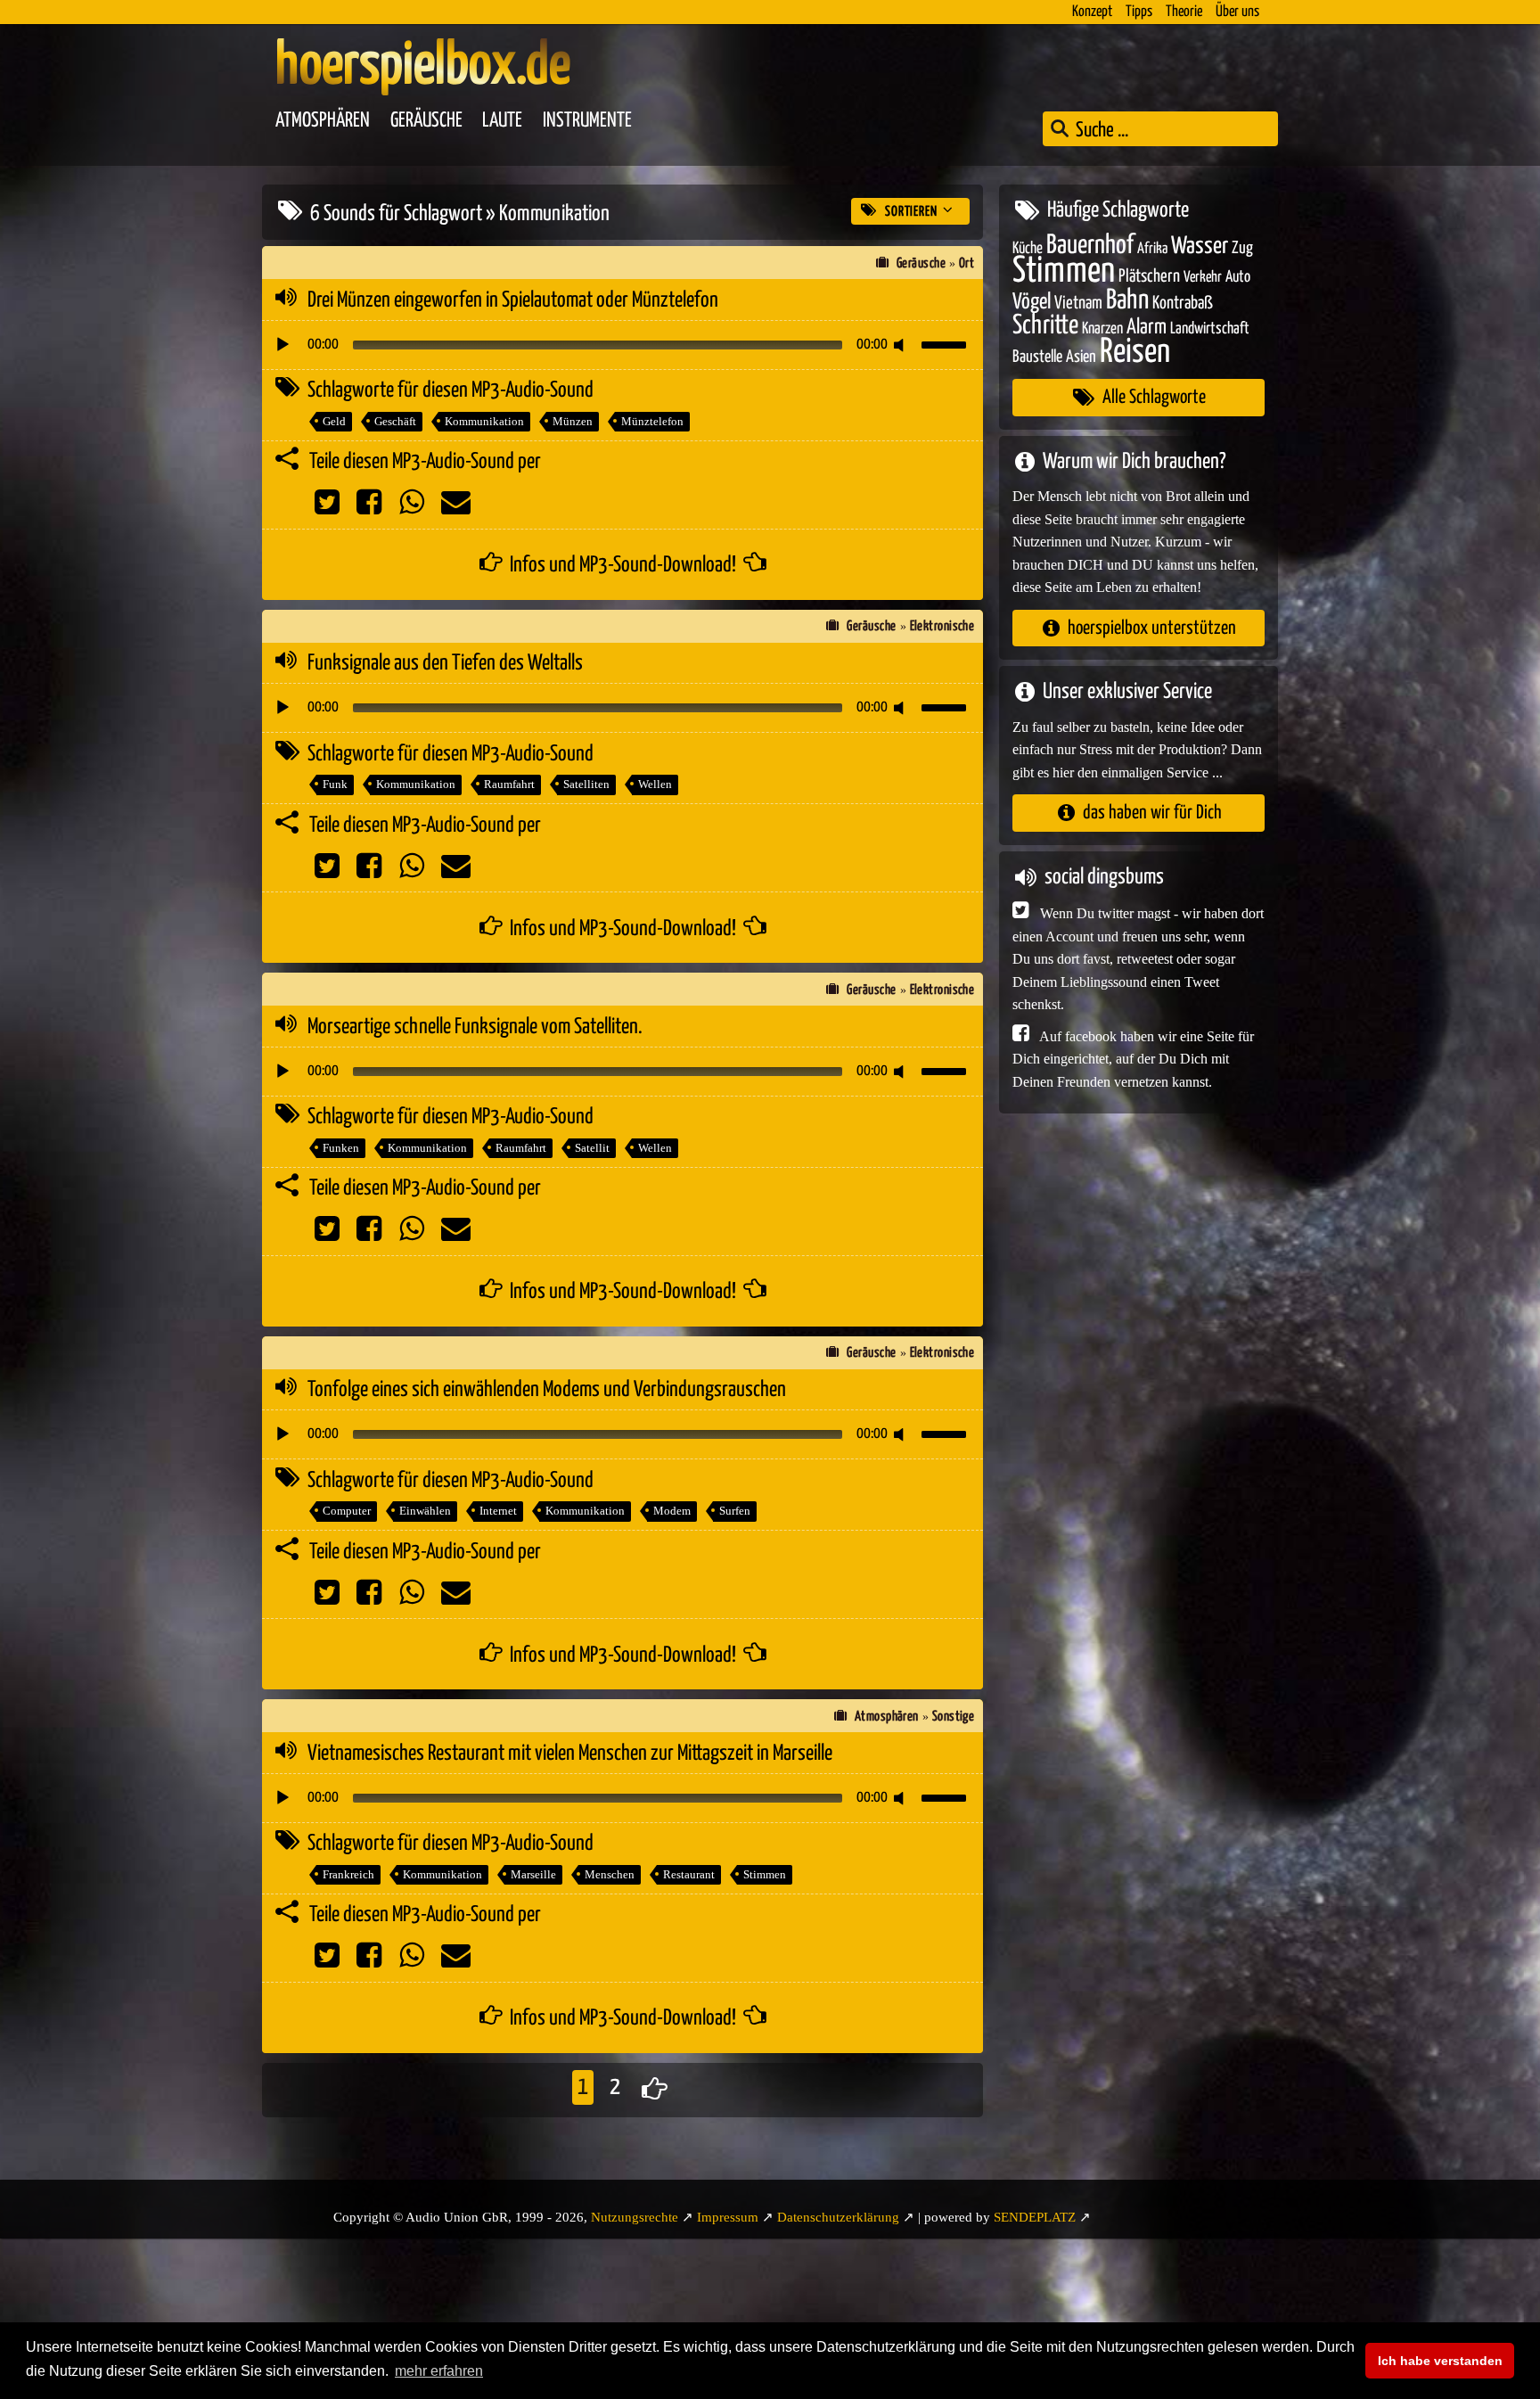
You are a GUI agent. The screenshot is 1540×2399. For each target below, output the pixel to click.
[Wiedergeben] (283, 345)
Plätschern (1149, 277)
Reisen (1135, 352)
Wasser (1200, 246)
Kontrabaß (1183, 303)
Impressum (728, 2217)
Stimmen (765, 1874)
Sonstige (954, 1717)
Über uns (1237, 12)
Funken (341, 1148)
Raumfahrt (509, 784)
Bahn (1127, 300)
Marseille (533, 1874)
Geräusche (426, 121)
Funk (335, 784)
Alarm (1147, 328)
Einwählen (425, 1511)
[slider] (946, 343)
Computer (347, 1511)
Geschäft (395, 421)
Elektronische (942, 626)
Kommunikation (484, 421)
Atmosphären (323, 121)
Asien (1081, 356)
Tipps (1139, 12)
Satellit (592, 1148)
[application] (623, 345)
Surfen (735, 1511)
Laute (502, 121)
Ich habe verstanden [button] (1440, 2361)
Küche (1028, 248)
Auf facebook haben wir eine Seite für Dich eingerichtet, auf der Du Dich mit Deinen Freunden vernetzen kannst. (1133, 1058)
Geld (334, 421)
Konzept (1092, 12)
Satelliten (586, 784)
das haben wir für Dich (1152, 813)
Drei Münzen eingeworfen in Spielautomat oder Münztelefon (513, 300)
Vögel (1032, 301)
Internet (498, 1511)
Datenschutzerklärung (838, 2217)
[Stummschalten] (902, 345)
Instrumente (587, 121)
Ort (967, 263)
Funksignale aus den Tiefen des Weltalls (445, 663)
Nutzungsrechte (635, 2217)
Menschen (610, 1874)
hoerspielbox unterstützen (1152, 627)
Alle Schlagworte (1154, 397)
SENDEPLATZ (1035, 2217)
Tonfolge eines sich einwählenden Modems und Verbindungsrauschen (547, 1390)
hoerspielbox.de (423, 67)
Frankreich (348, 1874)
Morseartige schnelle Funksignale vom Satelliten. (475, 1027)
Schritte (1045, 326)
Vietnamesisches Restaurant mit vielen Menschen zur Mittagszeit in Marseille (570, 1754)
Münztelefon (652, 421)
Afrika (1152, 248)
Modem (672, 1511)
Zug (1242, 247)
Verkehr (1203, 278)
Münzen (573, 421)
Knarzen (1102, 329)
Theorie (1184, 12)
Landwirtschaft (1210, 329)
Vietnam (1078, 303)
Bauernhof (1090, 245)
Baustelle (1037, 356)
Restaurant (689, 1874)
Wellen (655, 784)
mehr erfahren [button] (439, 2371)
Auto (1238, 277)
